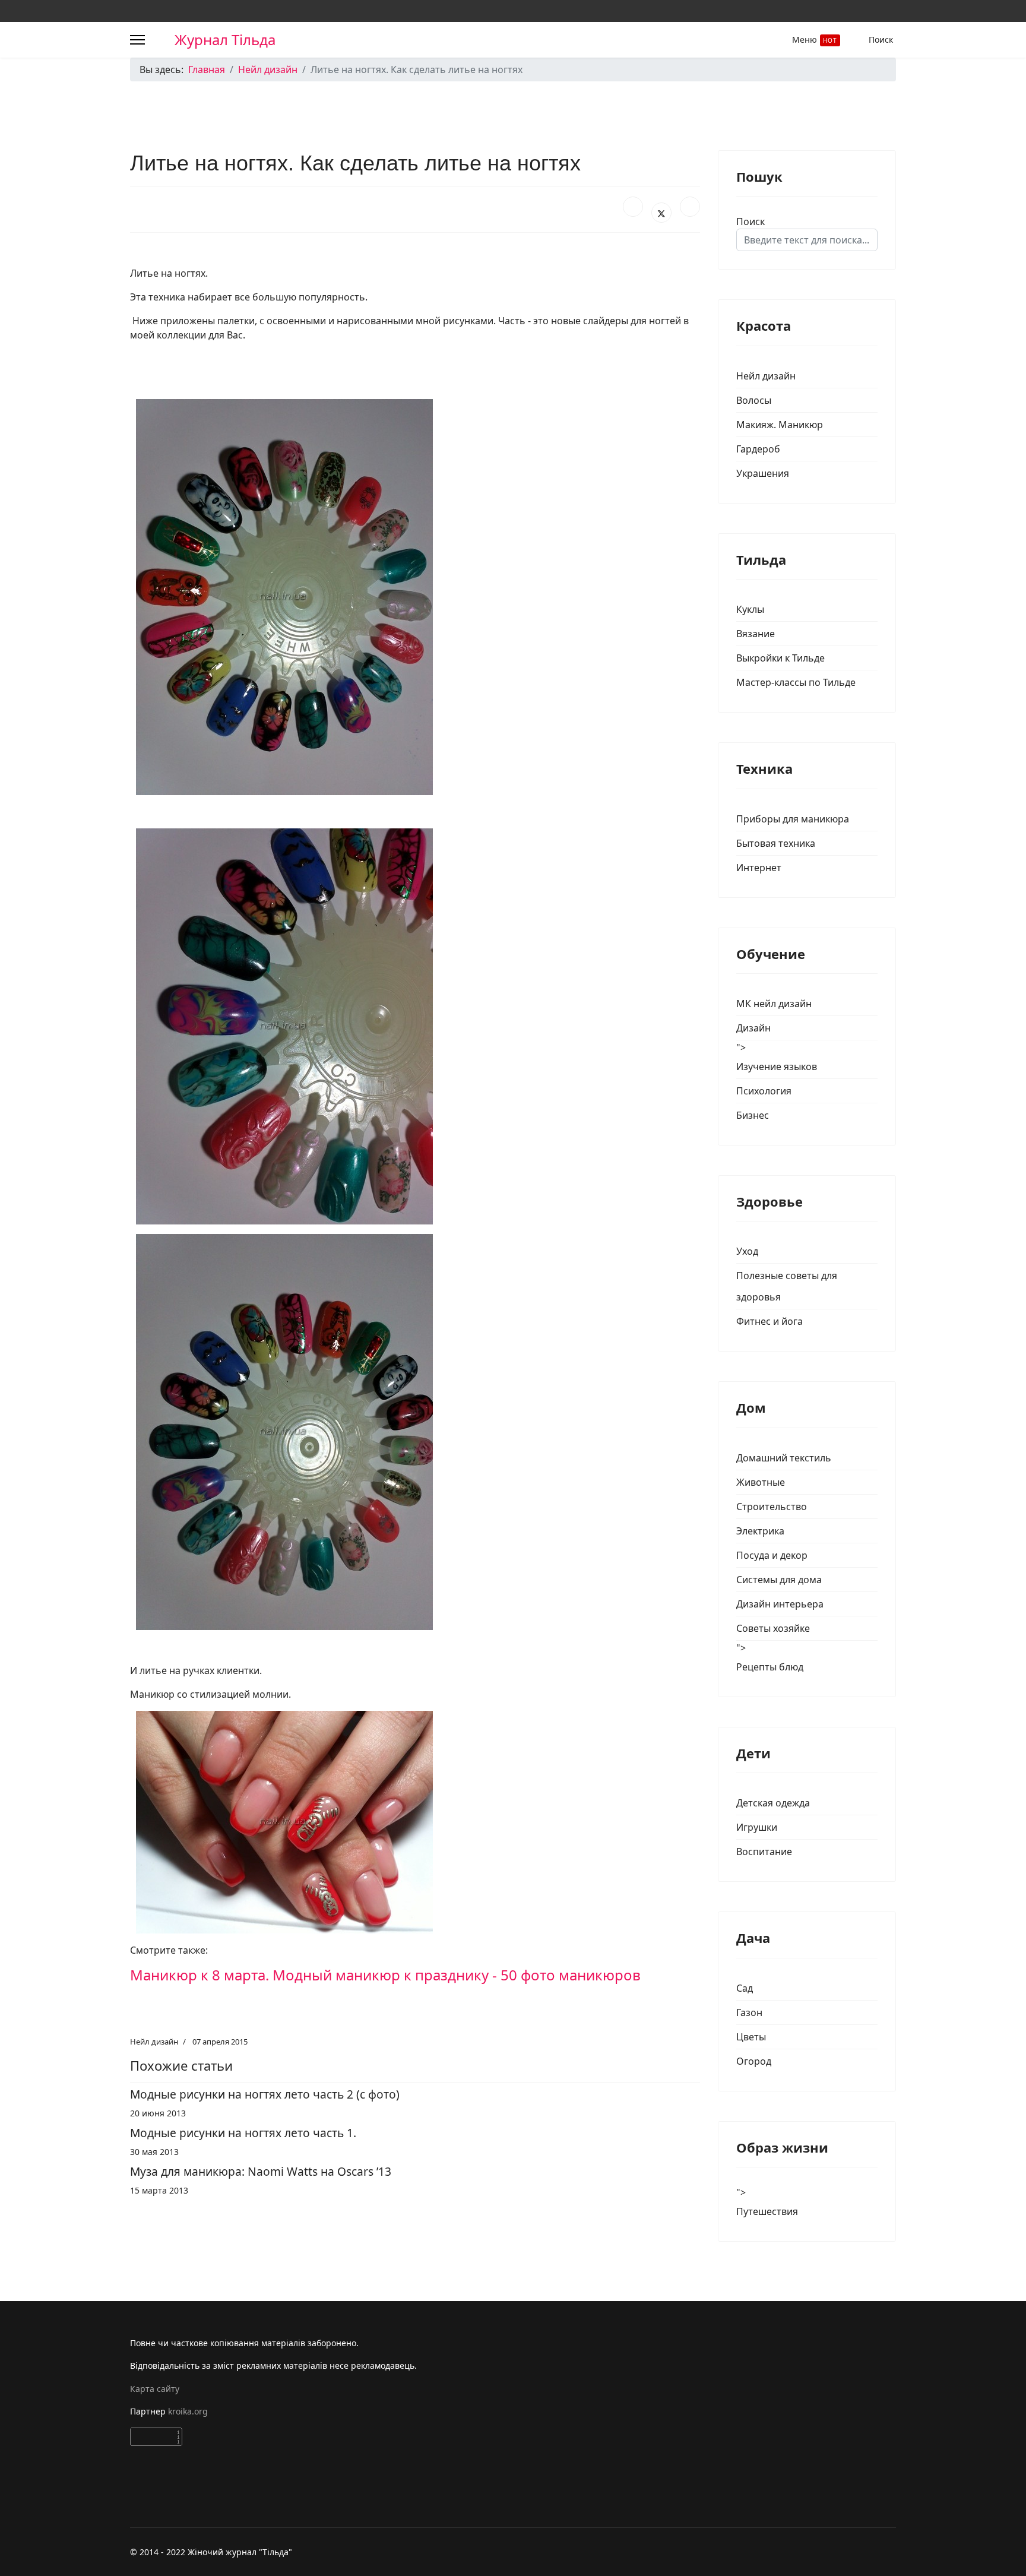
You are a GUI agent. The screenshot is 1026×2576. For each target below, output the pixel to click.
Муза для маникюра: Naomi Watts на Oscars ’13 (261, 2171)
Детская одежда (773, 1803)
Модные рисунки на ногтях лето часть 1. (243, 2133)
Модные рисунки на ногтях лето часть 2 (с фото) (265, 2094)
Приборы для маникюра (793, 819)
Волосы (754, 400)
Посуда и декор (772, 1555)
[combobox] (807, 240)
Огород (754, 2061)
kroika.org (189, 2411)
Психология (764, 1091)
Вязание (756, 634)
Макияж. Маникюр (780, 425)
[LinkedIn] (690, 207)
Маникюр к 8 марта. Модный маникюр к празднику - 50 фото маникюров (385, 1975)
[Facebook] (633, 207)
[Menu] (137, 40)
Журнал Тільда (225, 40)
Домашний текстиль (784, 1458)
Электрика (760, 1531)
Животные (761, 1482)
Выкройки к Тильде (780, 658)
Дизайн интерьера (780, 1604)
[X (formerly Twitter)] (661, 213)
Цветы (751, 2037)
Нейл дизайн (154, 2042)
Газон (749, 2012)
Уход (747, 1251)
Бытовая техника (776, 843)
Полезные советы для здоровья (787, 1286)
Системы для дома (779, 1580)
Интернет (759, 868)
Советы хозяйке (773, 1628)
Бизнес (753, 1115)
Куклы (750, 609)
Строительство (772, 1507)
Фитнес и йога (769, 1321)
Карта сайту (155, 2389)
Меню (815, 39)
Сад (745, 1988)
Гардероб (758, 449)
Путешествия (767, 2211)
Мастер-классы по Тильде (796, 682)
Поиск (881, 39)
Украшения (763, 473)
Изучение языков (777, 1067)
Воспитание (764, 1852)
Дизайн (753, 1028)
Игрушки (757, 1827)
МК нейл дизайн (774, 1004)
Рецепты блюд (770, 1667)
